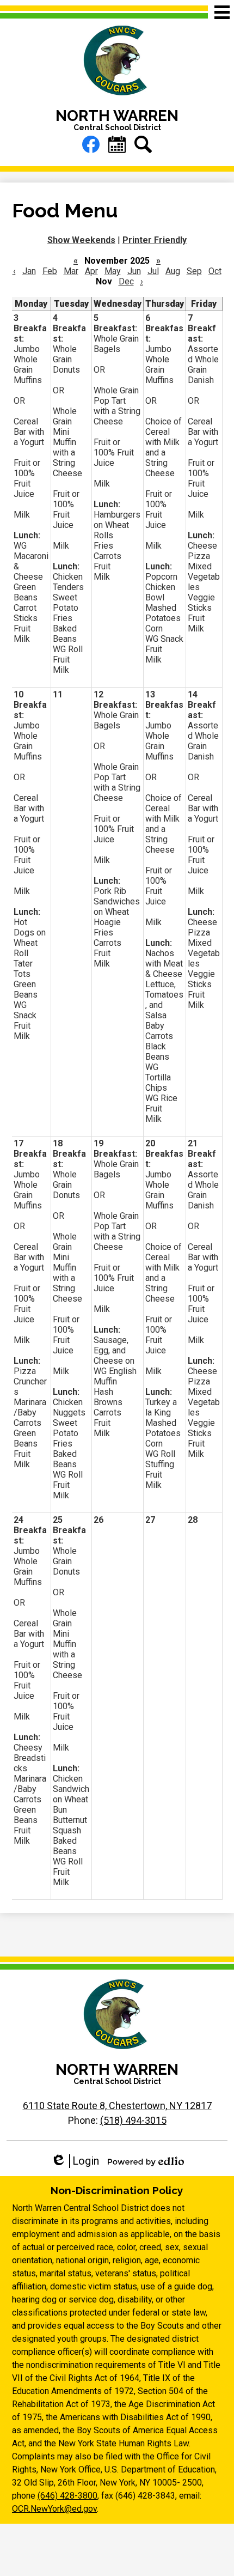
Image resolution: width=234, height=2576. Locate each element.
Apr (91, 271)
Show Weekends (81, 240)
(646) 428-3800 (67, 2496)
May (113, 271)
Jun (134, 271)
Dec (126, 281)
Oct (215, 271)
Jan (29, 271)
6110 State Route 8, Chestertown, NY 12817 (117, 2106)
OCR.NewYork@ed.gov (54, 2509)
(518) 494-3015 (133, 2120)
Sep (194, 271)
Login (75, 2161)
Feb (50, 271)
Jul (153, 271)
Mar (71, 271)
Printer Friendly (155, 240)
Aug (173, 271)
